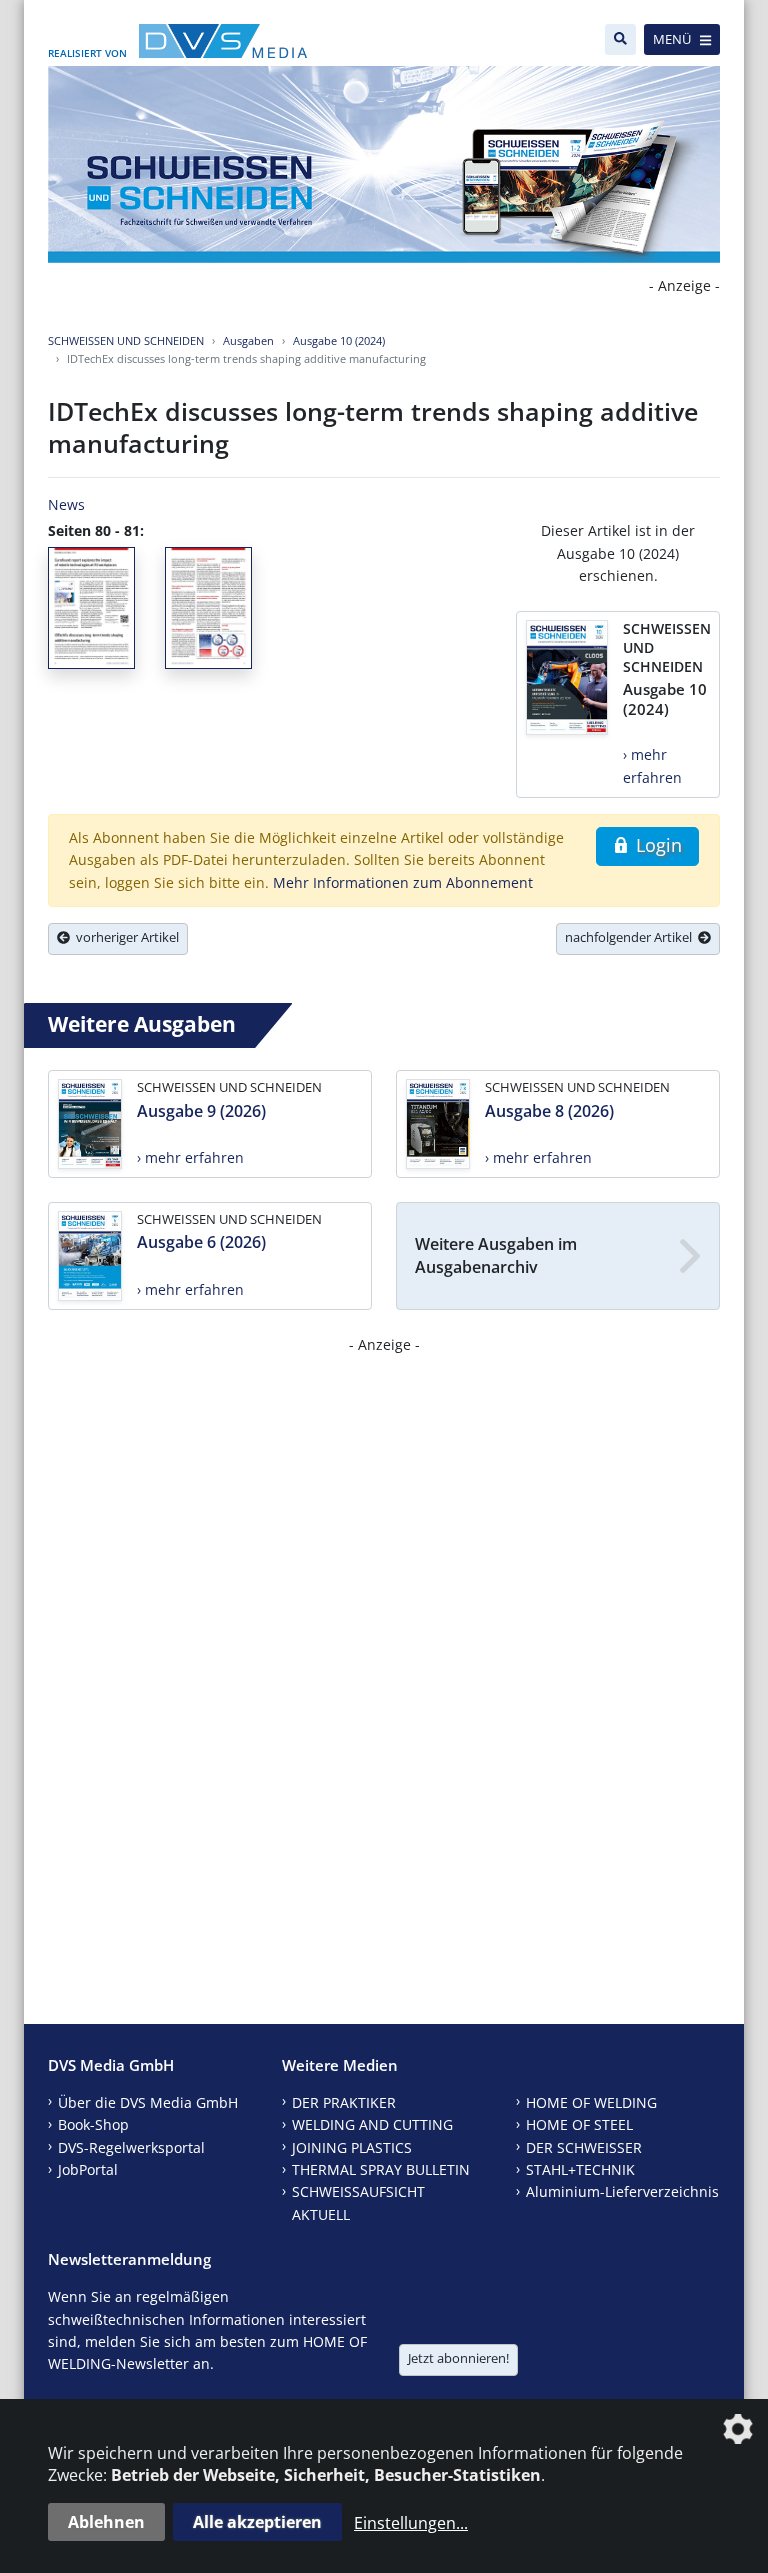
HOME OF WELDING (591, 2102)
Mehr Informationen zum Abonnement (403, 882)
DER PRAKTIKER (344, 2102)
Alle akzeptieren (257, 2522)
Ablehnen (106, 2522)
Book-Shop (93, 2124)
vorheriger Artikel (124, 937)
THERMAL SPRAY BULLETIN (381, 2169)
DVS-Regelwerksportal (131, 2147)
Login (656, 845)
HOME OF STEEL (579, 2124)
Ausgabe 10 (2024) (339, 340)
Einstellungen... (411, 2523)
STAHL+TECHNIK (580, 2169)
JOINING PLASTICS (352, 2147)
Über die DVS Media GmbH (148, 2102)
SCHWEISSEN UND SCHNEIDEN (126, 340)
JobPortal (88, 2169)
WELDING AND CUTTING (372, 2124)
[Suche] (620, 39)
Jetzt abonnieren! (458, 2358)
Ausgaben (248, 340)
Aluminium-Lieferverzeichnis (622, 2191)
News (66, 504)
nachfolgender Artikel (631, 937)
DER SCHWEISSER (584, 2147)
